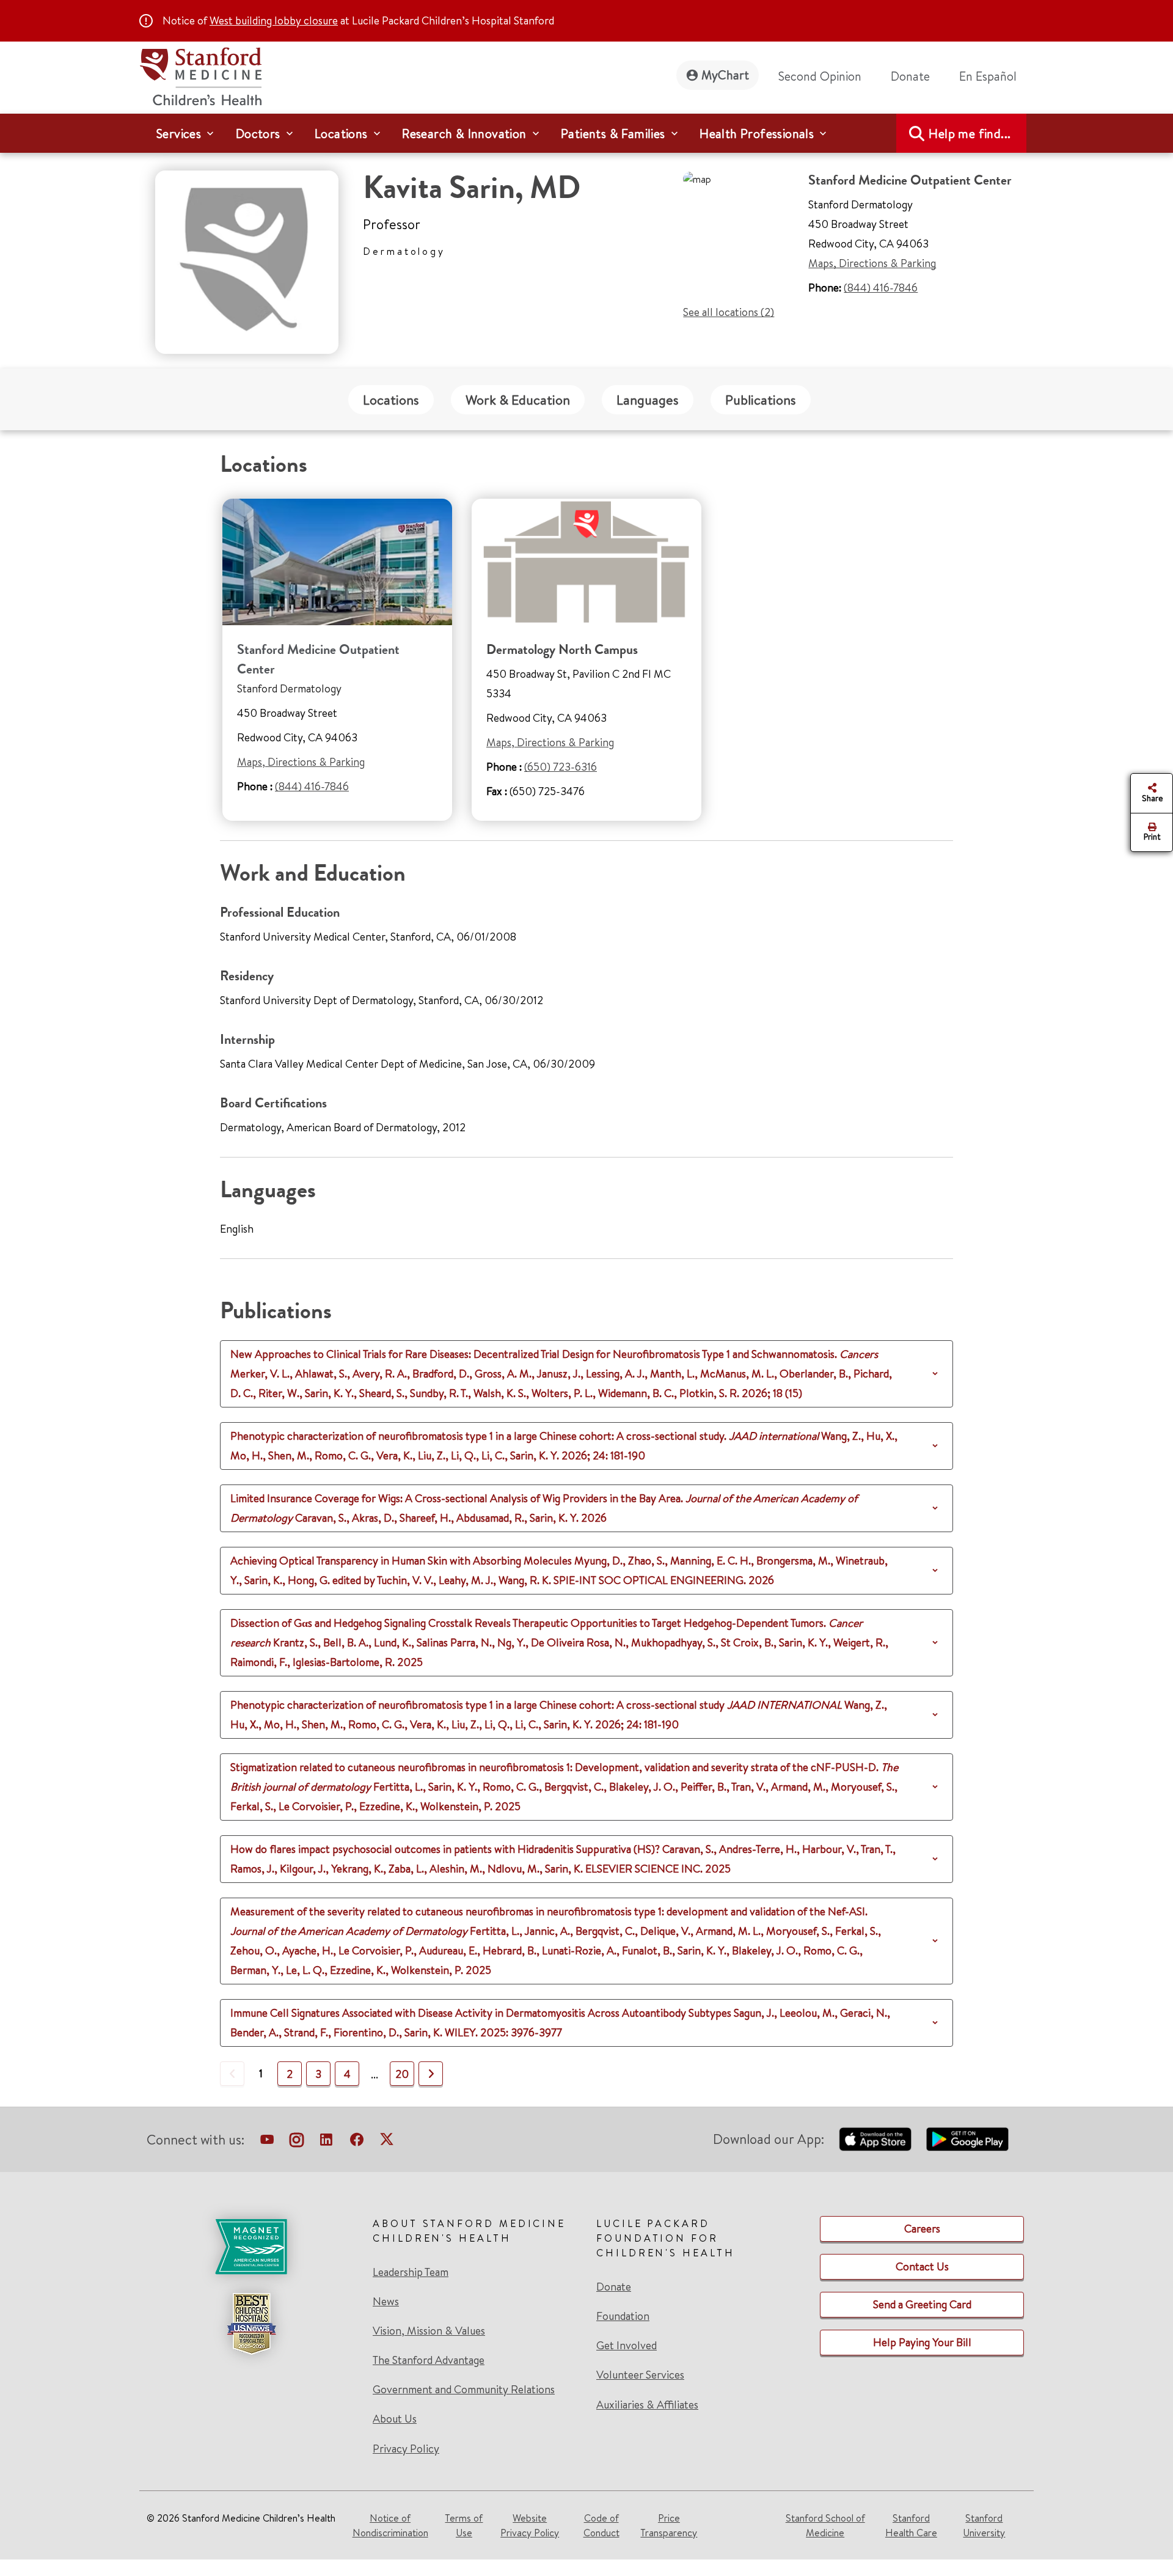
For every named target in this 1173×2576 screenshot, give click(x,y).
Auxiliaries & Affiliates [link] (647, 2405)
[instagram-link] (297, 2142)
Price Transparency (669, 2525)
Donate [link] (910, 76)
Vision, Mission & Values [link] (429, 2331)
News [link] (386, 2302)
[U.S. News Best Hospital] (251, 2324)
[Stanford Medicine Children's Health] (200, 75)
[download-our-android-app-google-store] (967, 2139)
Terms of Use (464, 2525)
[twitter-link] (387, 2142)
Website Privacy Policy (530, 2525)
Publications (761, 400)
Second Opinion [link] (820, 76)
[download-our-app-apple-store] (875, 2139)
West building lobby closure (274, 20)
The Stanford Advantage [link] (429, 2360)
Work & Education (518, 400)
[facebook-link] (357, 2142)
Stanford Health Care (911, 2525)
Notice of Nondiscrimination (390, 2525)
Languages (648, 400)
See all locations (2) (729, 312)
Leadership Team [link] (411, 2272)
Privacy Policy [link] (406, 2449)
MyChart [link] (725, 75)
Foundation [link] (623, 2316)
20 (402, 2074)
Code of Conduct (601, 2525)
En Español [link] (988, 76)
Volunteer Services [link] (640, 2375)
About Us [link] (395, 2419)
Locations (391, 400)
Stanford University (984, 2525)
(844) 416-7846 (881, 288)
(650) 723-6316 (561, 767)
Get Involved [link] (627, 2346)
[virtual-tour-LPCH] (267, 2142)
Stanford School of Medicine (825, 2525)
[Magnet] (251, 2247)
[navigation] (586, 133)
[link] (993, 76)
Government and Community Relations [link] (464, 2390)
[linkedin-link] (326, 2142)
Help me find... (970, 134)
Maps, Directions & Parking (872, 263)
